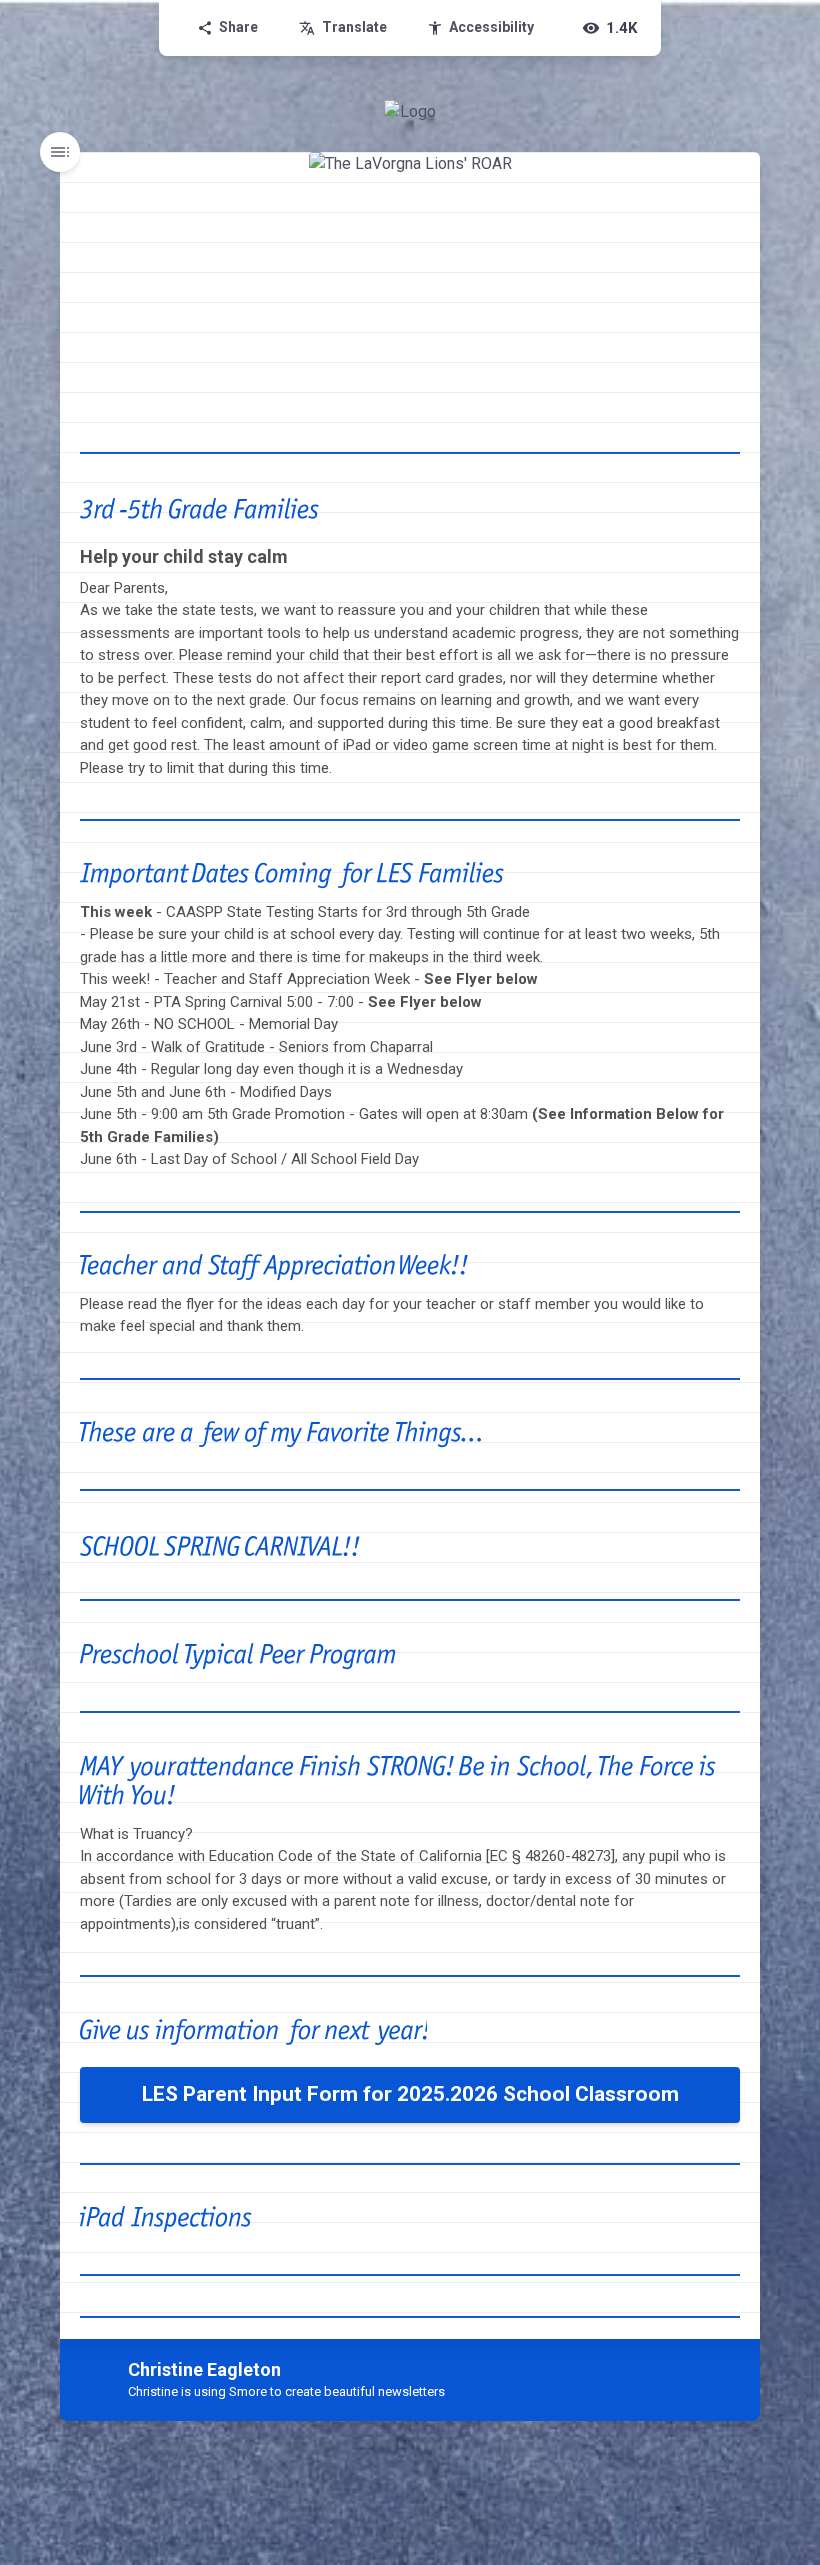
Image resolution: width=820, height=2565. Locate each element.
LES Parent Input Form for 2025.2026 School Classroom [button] (410, 2094)
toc (60, 152)
